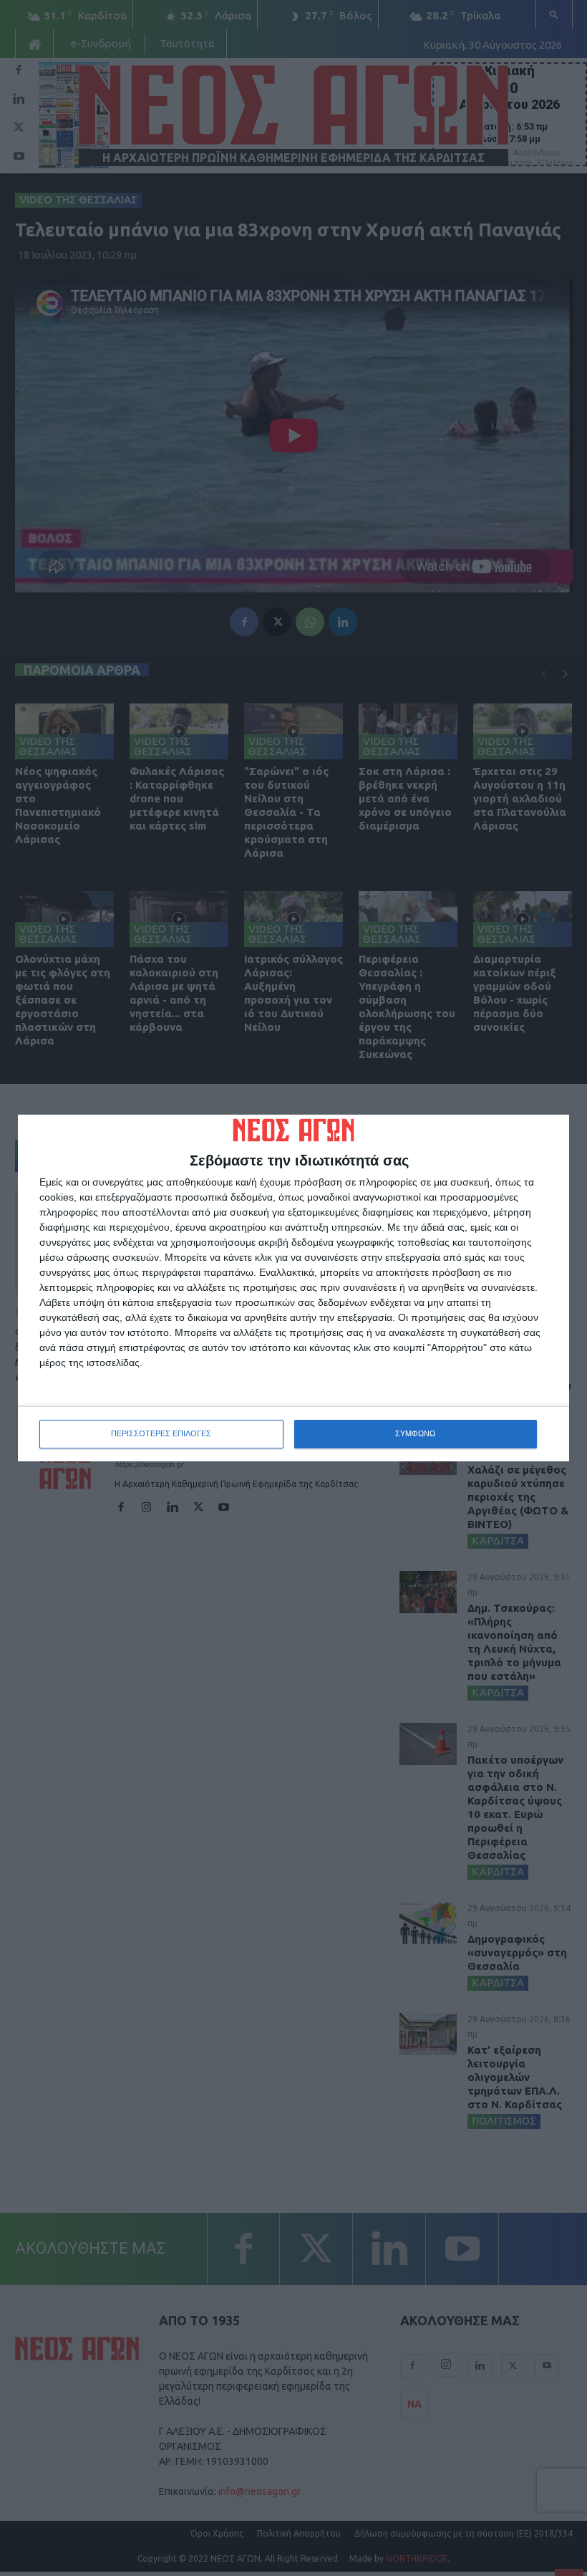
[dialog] (293, 1288)
